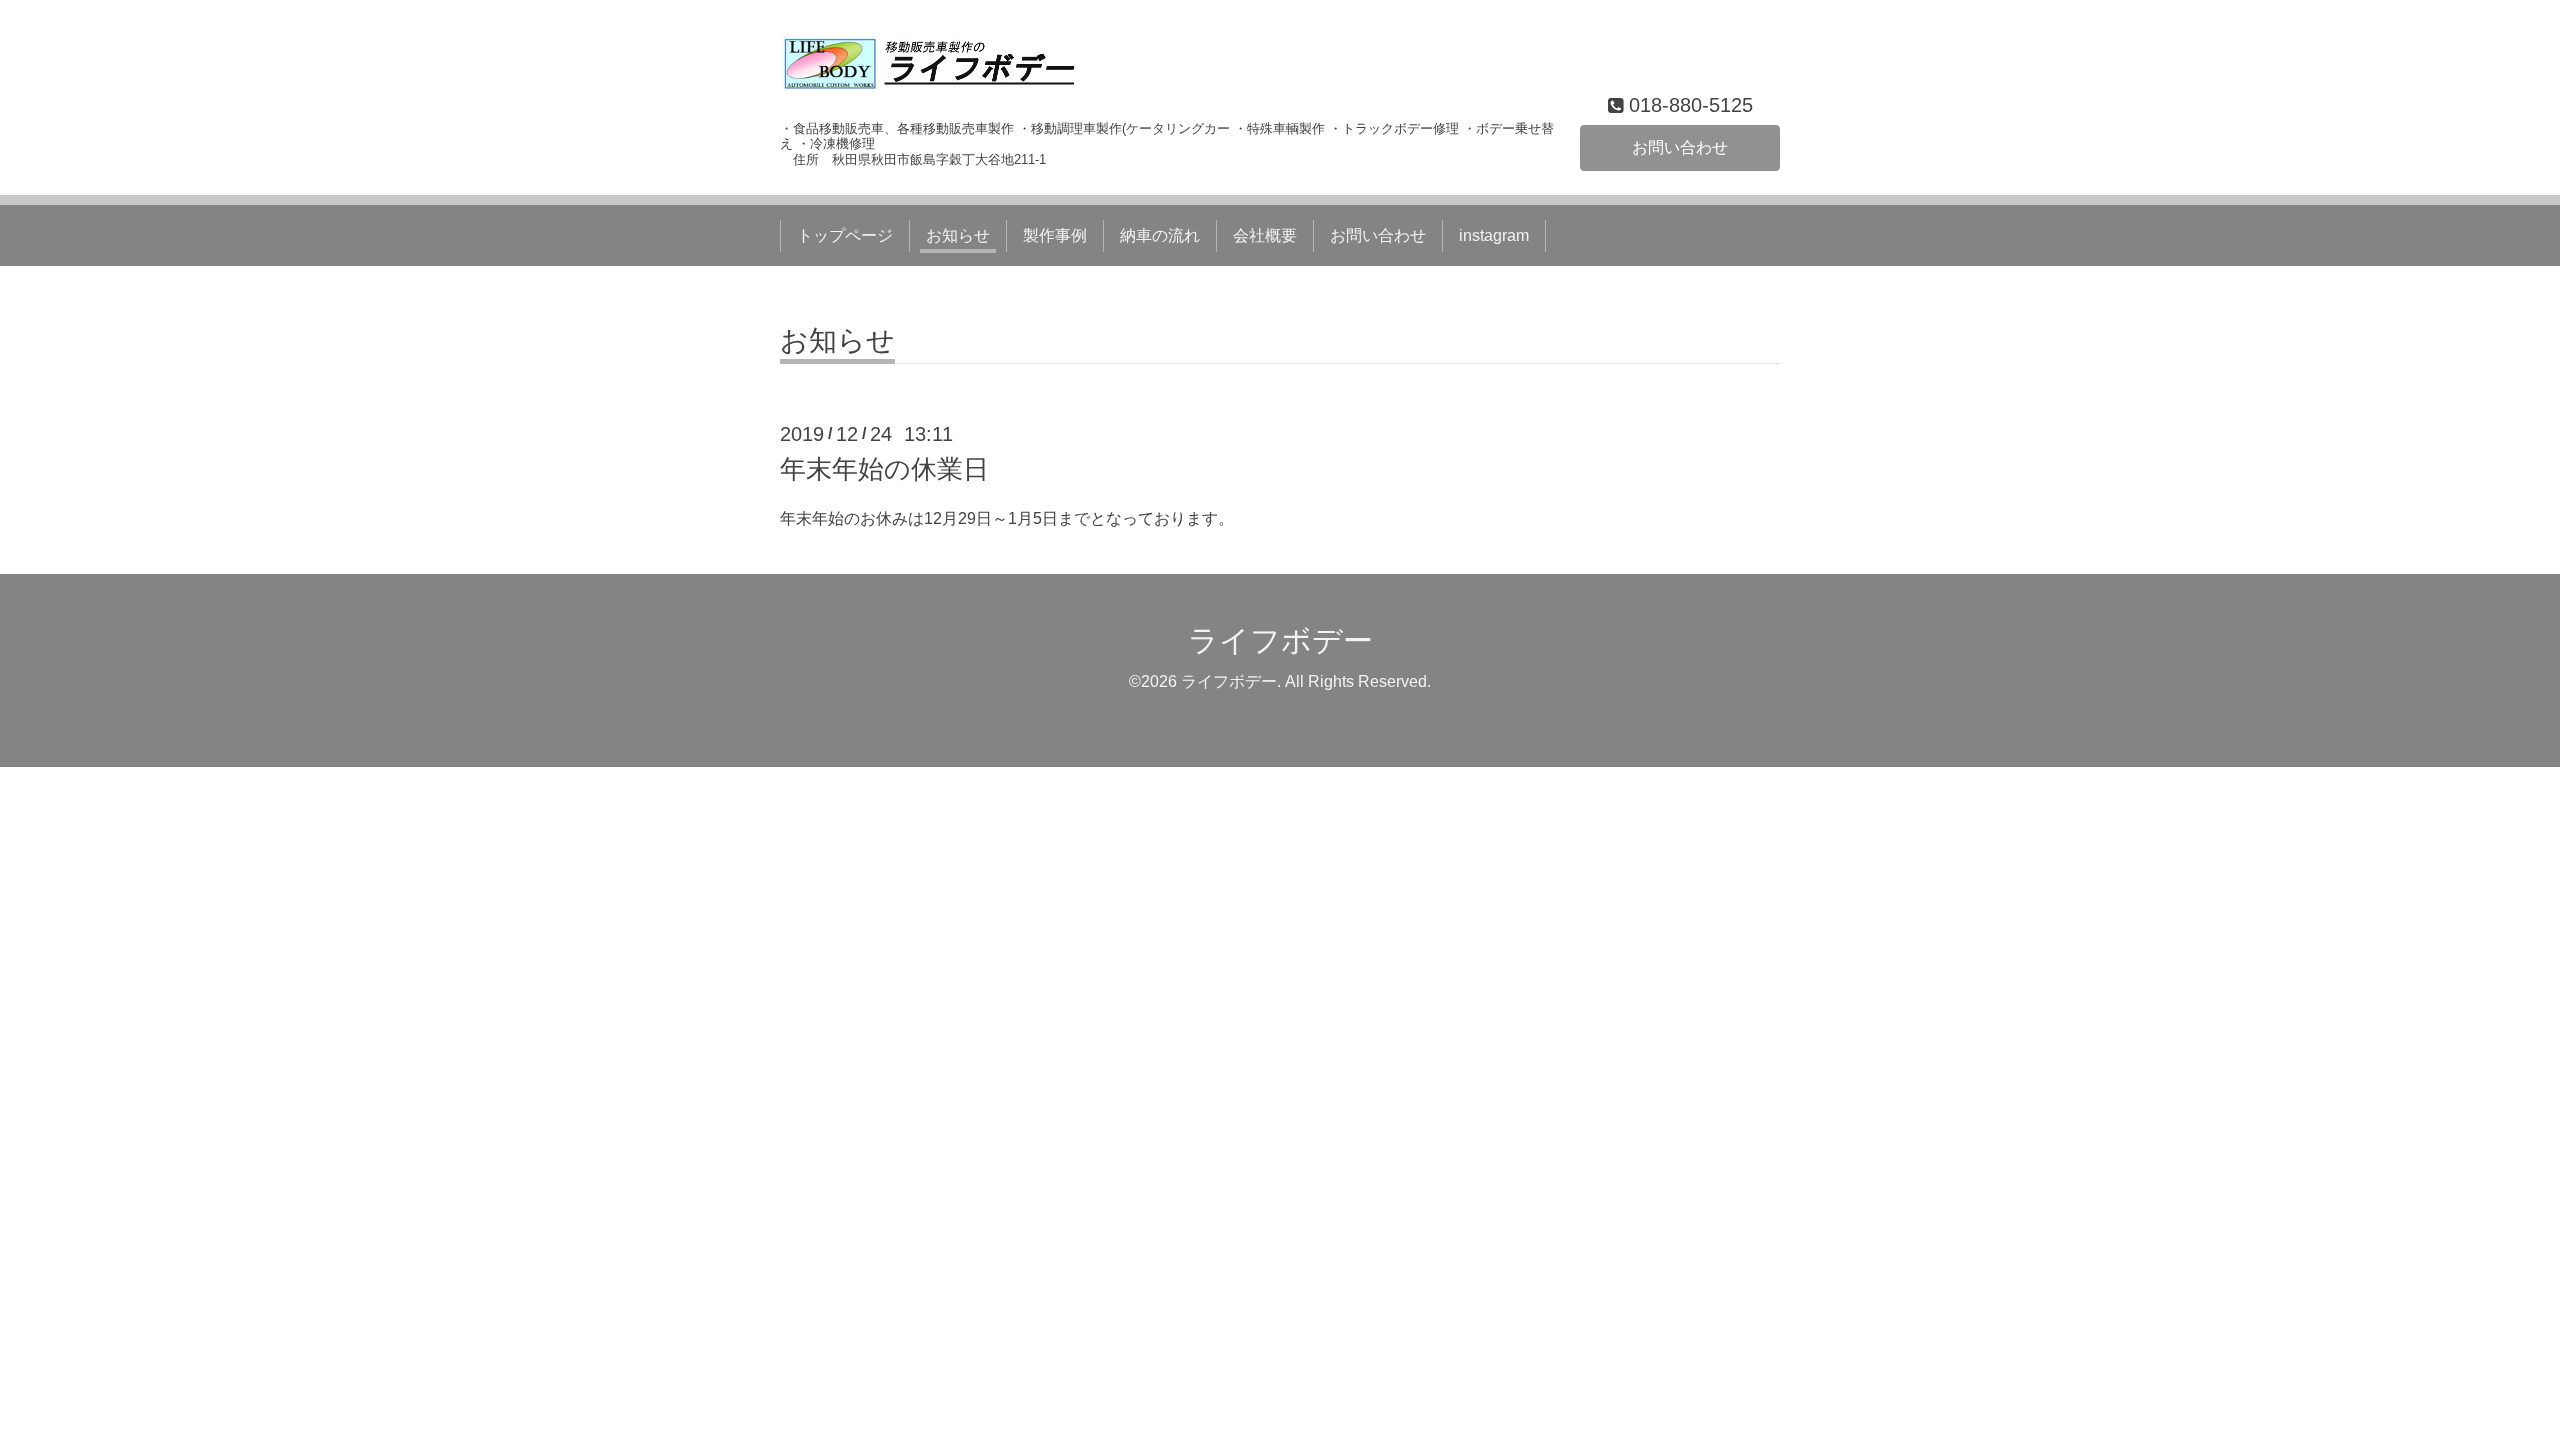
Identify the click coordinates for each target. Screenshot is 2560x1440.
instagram (1494, 235)
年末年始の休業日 (884, 469)
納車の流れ (1160, 235)
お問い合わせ (1680, 147)
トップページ (845, 235)
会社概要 (1265, 235)
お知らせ (958, 235)
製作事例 (1055, 235)
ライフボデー (1280, 640)
